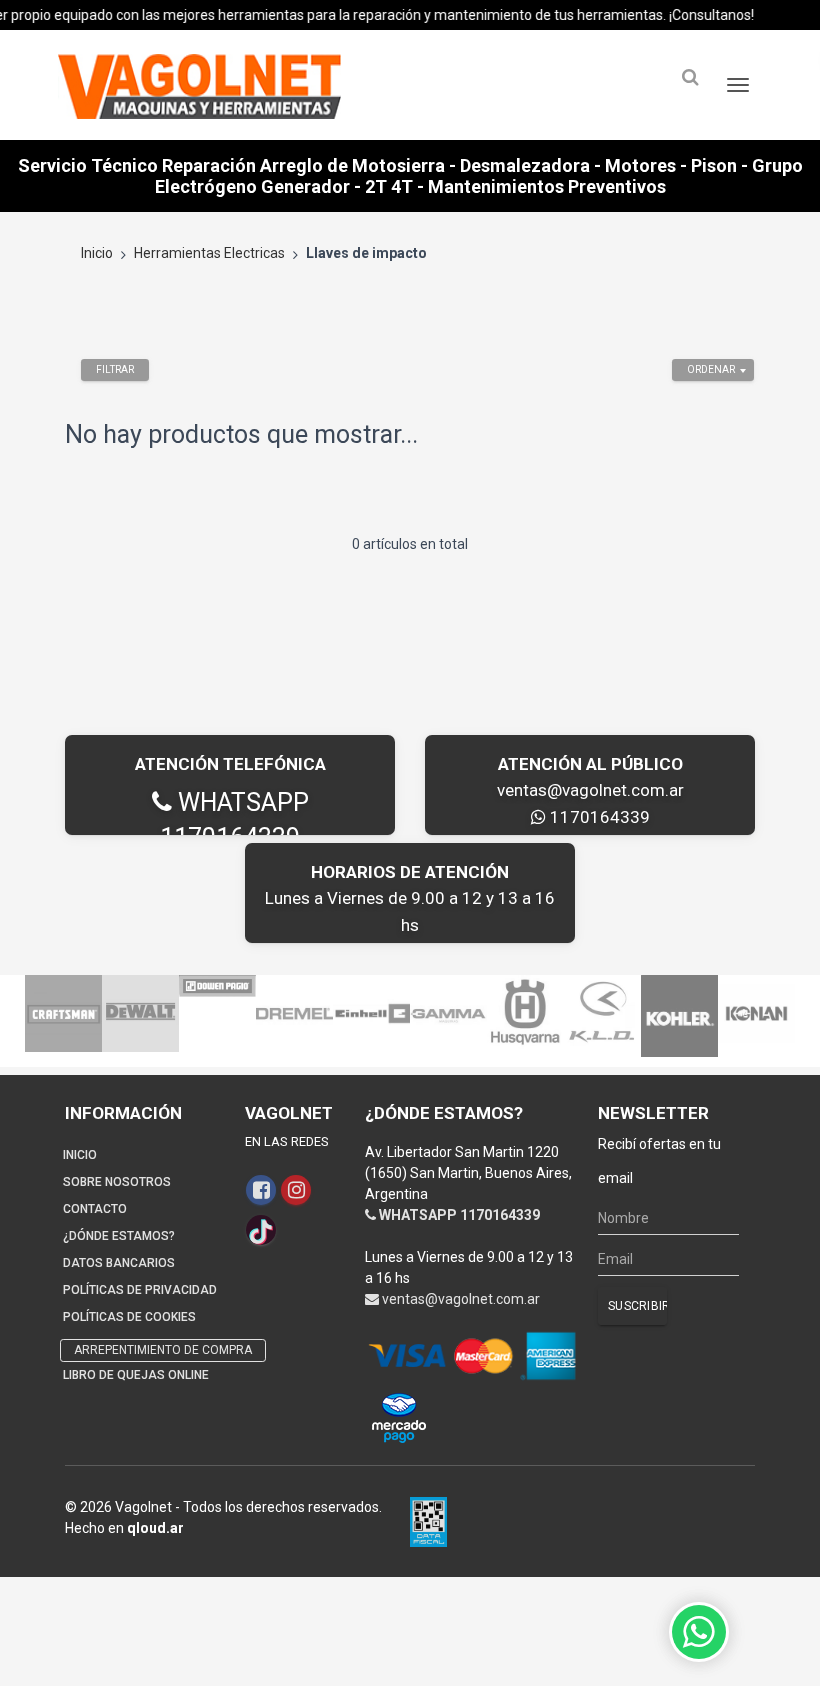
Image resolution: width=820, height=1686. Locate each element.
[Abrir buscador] (690, 77)
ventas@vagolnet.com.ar (590, 790)
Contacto (95, 1209)
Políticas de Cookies (129, 1317)
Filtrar (115, 369)
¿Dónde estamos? (119, 1236)
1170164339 (598, 817)
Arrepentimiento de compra (163, 1350)
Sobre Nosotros (117, 1182)
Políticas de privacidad (140, 1290)
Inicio (97, 253)
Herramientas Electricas (209, 253)
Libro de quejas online (136, 1375)
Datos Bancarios (119, 1263)
